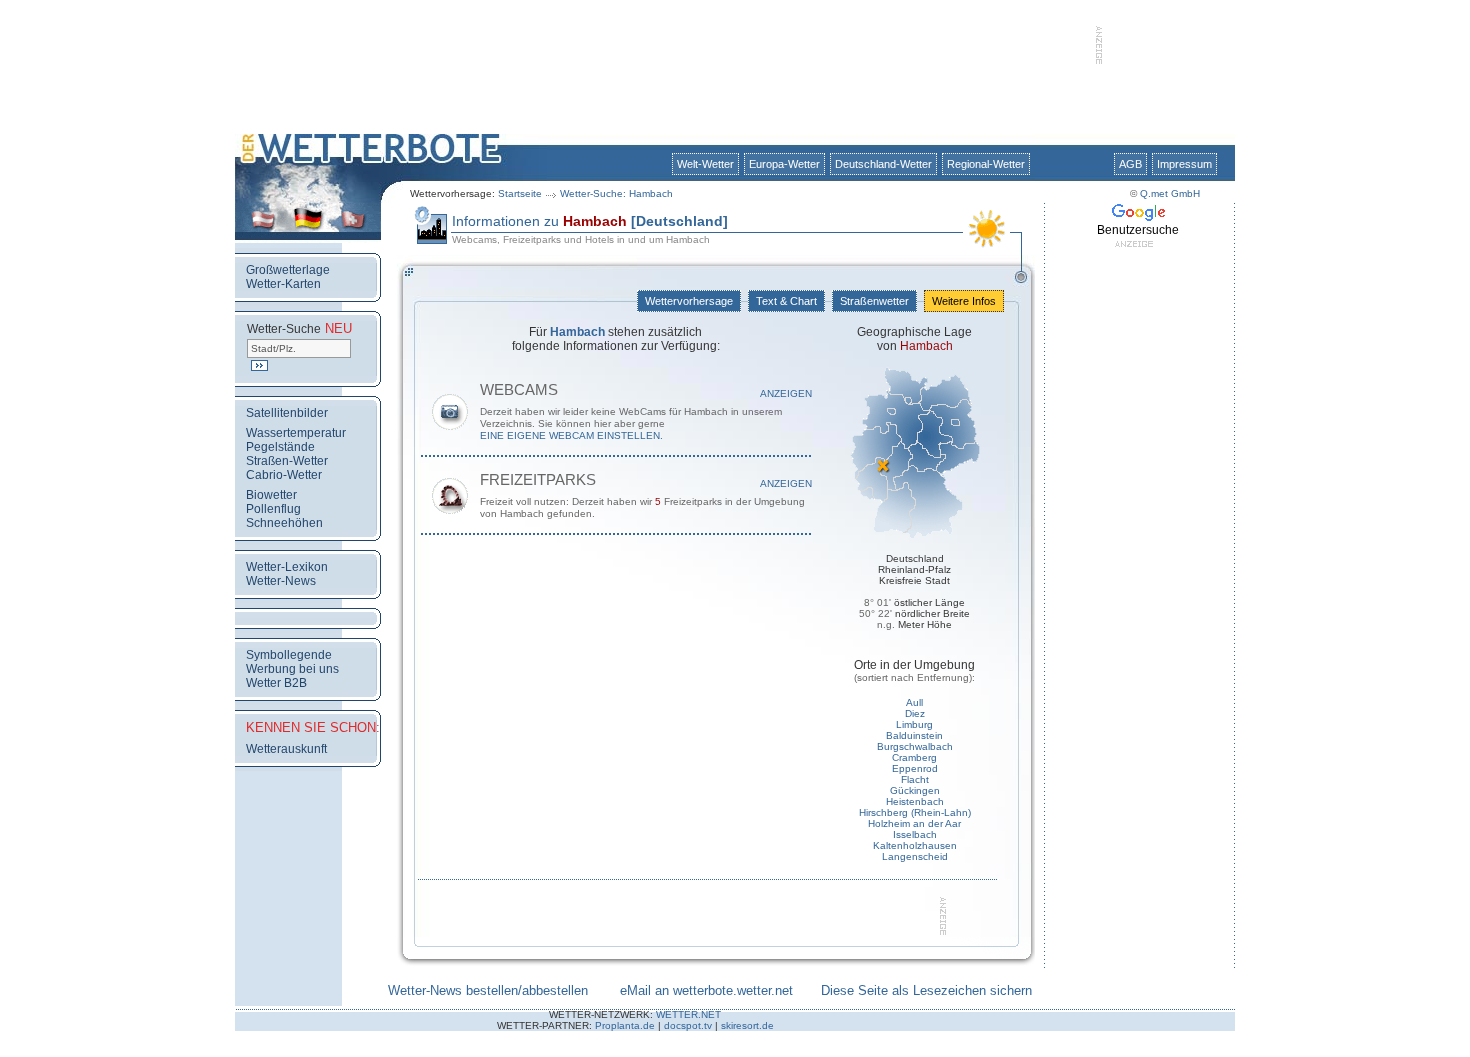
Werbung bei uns (292, 669)
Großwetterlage (288, 270)
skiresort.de (747, 1025)
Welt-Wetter (705, 164)
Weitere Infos (964, 301)
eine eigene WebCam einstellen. (571, 435)
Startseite (520, 193)
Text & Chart (786, 301)
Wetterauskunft (286, 749)
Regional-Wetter (986, 164)
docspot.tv (688, 1025)
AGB (1130, 164)
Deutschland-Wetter (883, 164)
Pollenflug (273, 509)
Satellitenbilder (287, 413)
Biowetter (271, 495)
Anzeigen (786, 393)
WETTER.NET (688, 1014)
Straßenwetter (874, 301)
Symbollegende (289, 655)
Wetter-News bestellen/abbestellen (488, 990)
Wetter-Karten (283, 284)
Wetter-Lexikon (287, 567)
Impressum (1184, 164)
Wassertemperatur (296, 433)
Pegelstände (280, 447)
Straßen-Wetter (287, 461)
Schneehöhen (284, 523)
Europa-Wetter (784, 164)
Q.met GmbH (1170, 193)
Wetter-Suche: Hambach (616, 193)
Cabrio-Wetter (284, 475)
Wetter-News (281, 581)
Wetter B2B (276, 683)
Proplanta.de (625, 1025)
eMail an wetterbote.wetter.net (706, 990)
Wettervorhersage (689, 301)
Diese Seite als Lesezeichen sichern (926, 990)
